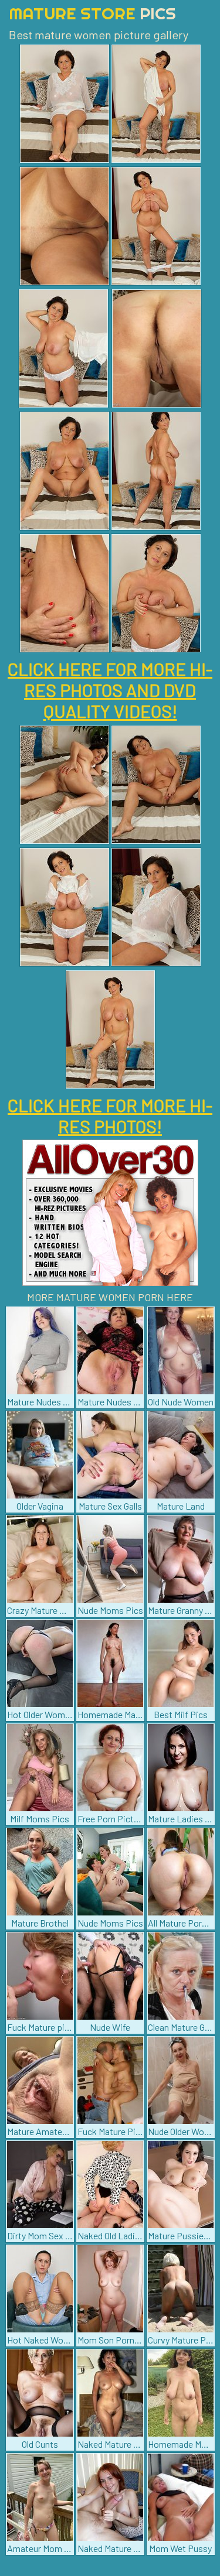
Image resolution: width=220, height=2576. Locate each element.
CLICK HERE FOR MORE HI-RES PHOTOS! (110, 1116)
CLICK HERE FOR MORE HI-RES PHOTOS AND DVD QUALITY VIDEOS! (110, 690)
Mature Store (92, 13)
